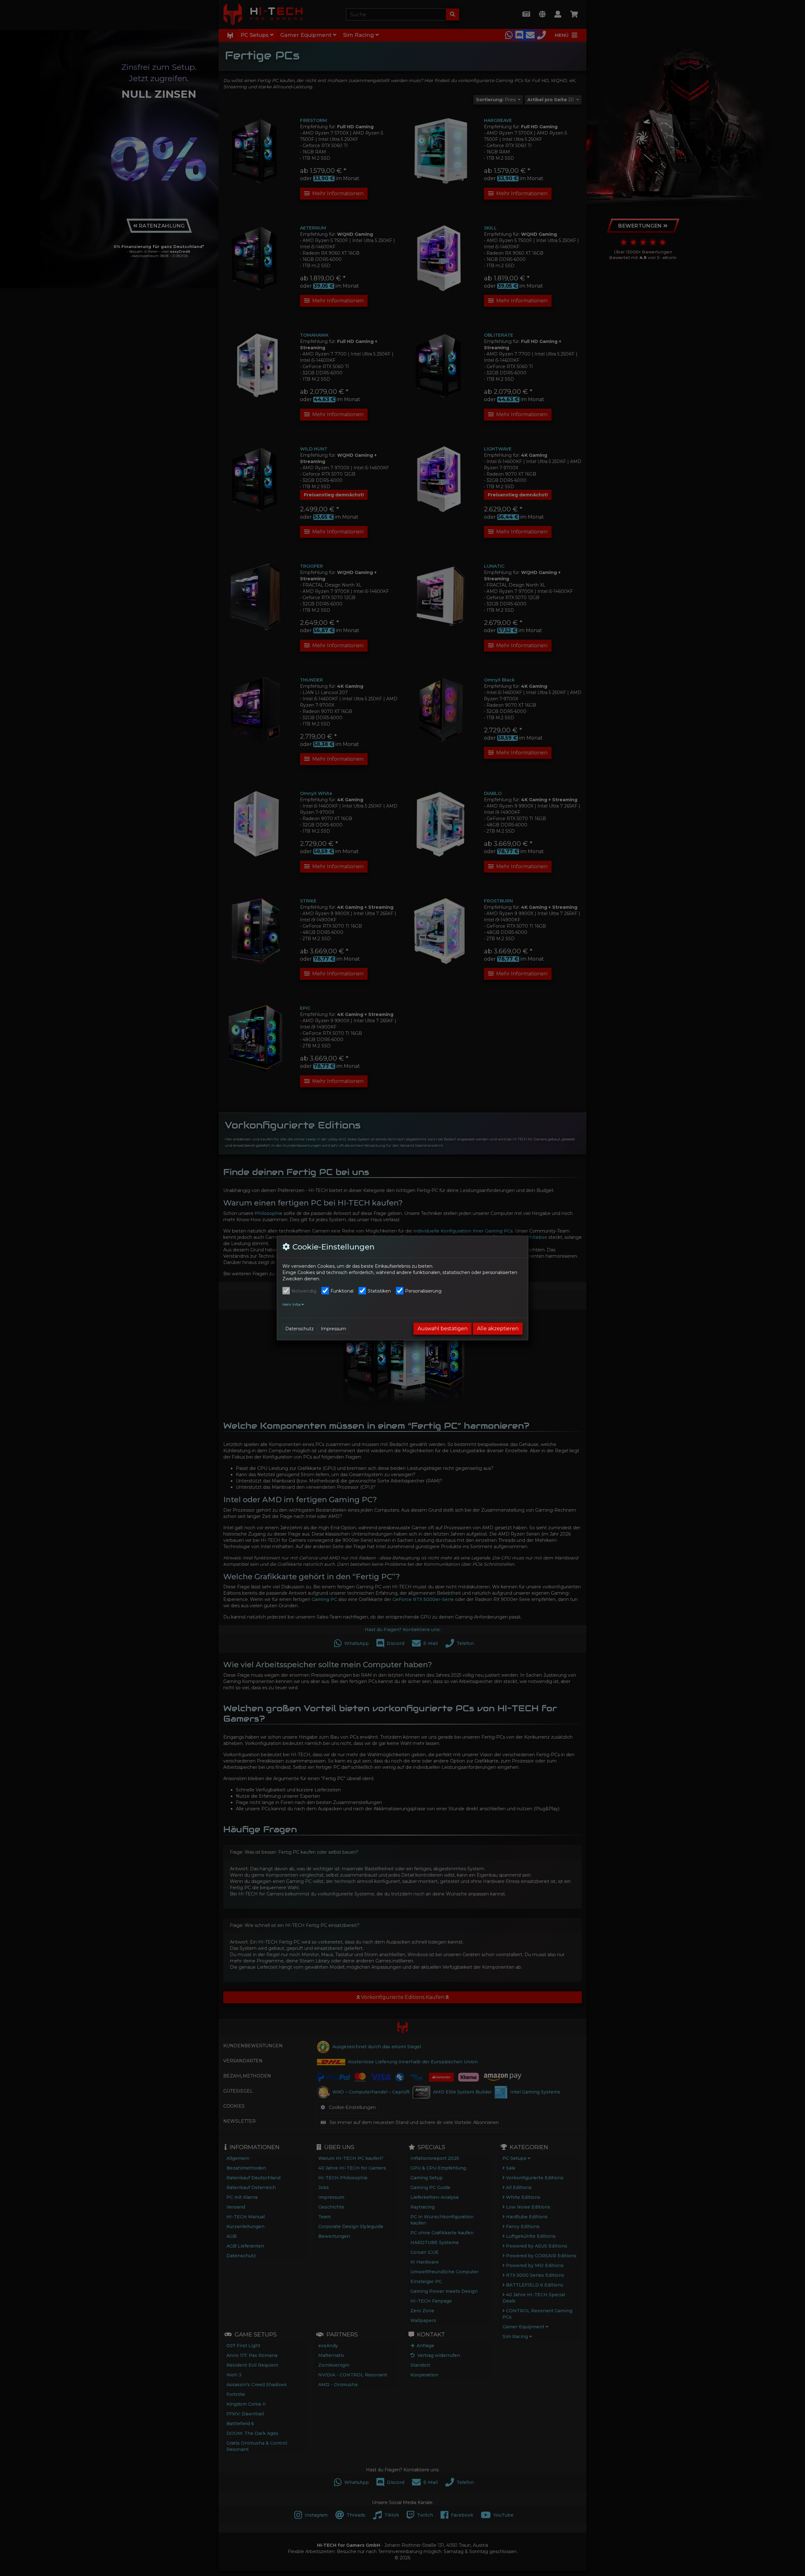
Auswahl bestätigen (443, 1329)
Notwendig (304, 1291)
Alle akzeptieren (498, 1329)
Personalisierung (423, 1291)
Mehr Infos (292, 1305)
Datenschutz (300, 1329)
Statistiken (379, 1291)
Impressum (333, 1329)
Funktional (342, 1291)
